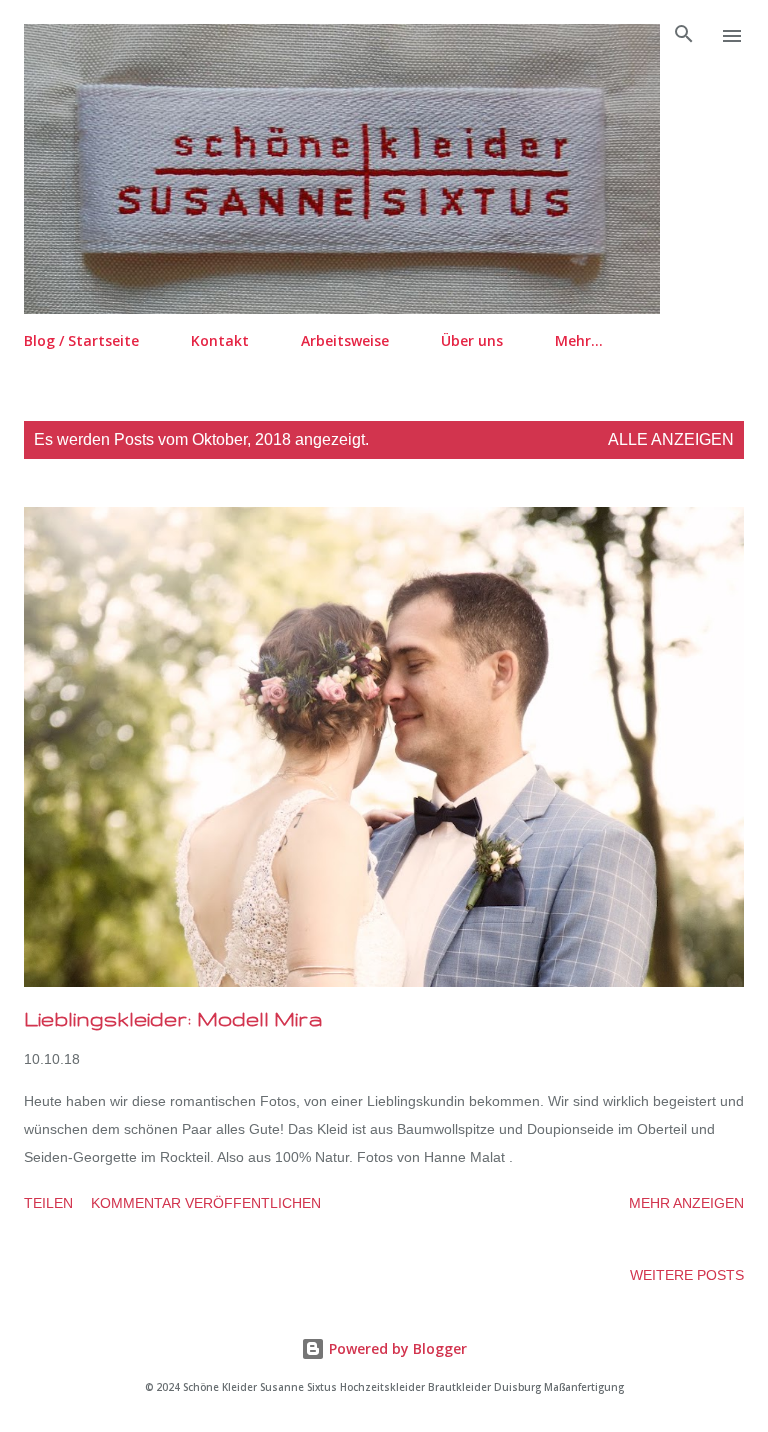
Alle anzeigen (671, 439)
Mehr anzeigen (686, 1203)
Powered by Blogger (396, 1348)
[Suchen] (684, 36)
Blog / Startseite (81, 340)
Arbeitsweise (345, 340)
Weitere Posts (687, 1275)
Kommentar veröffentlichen (206, 1203)
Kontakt (220, 340)
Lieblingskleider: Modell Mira (173, 1018)
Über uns (472, 340)
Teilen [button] (48, 1203)
